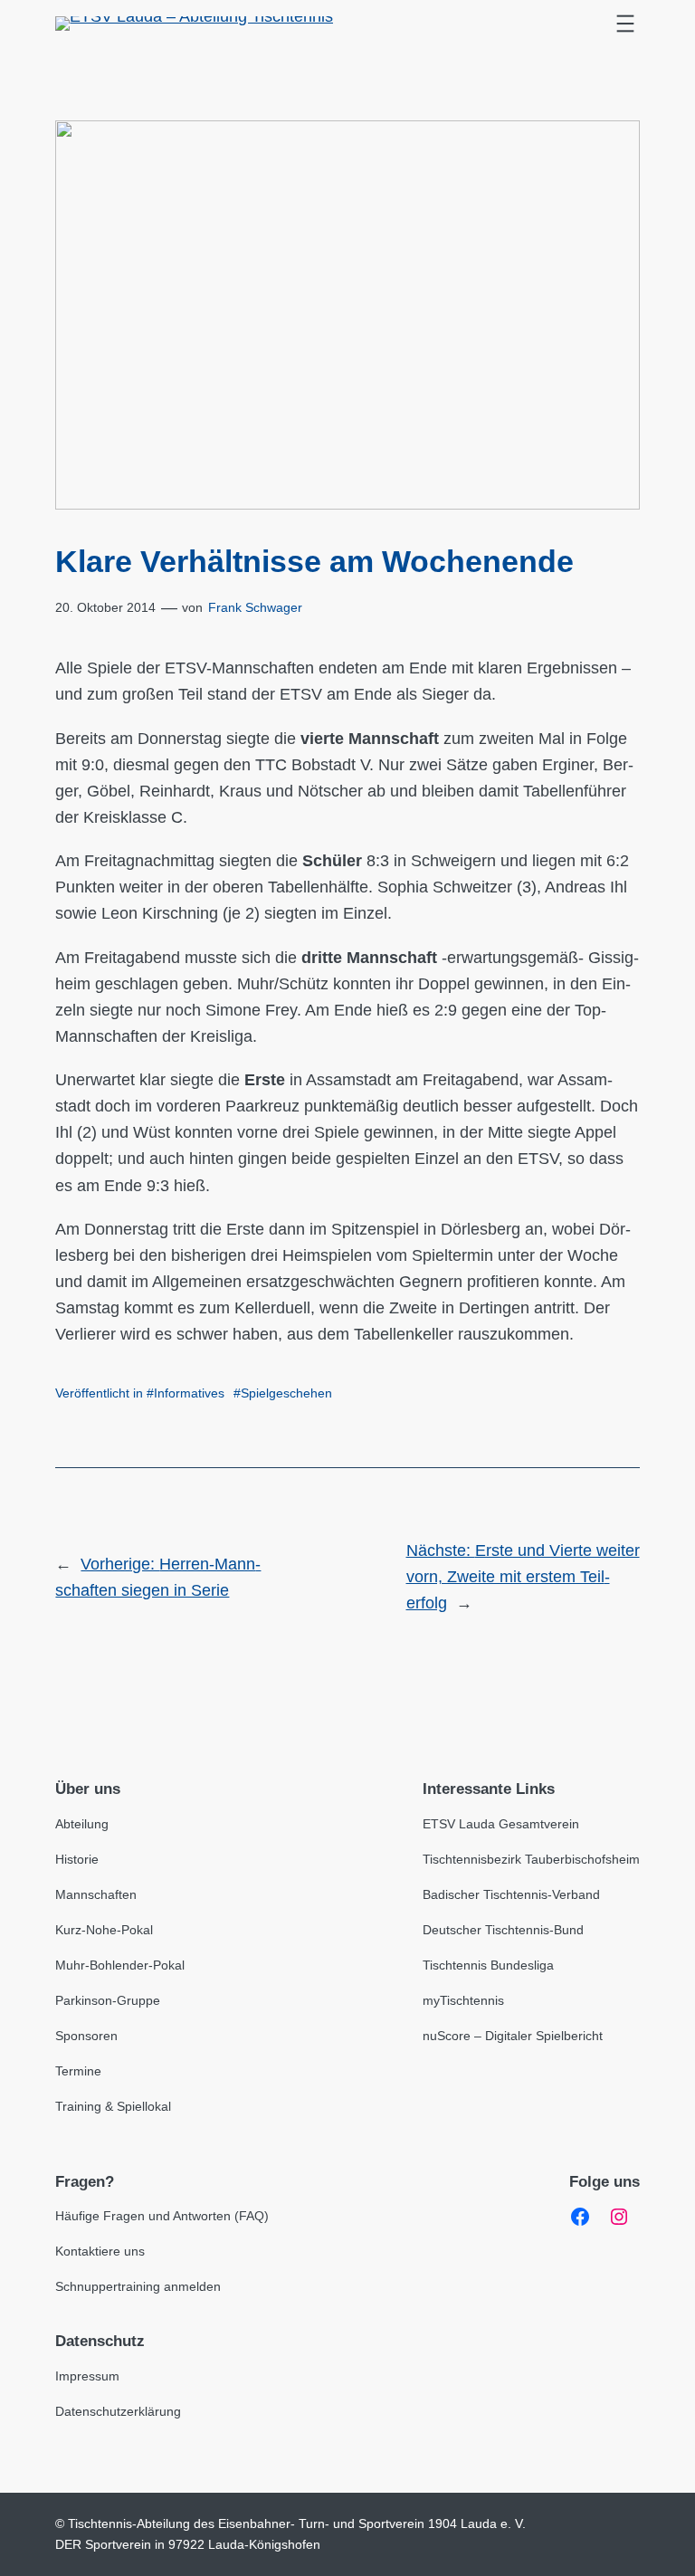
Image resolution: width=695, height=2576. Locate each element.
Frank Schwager (255, 607)
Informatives (189, 1393)
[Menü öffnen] (625, 24)
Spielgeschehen (286, 1393)
